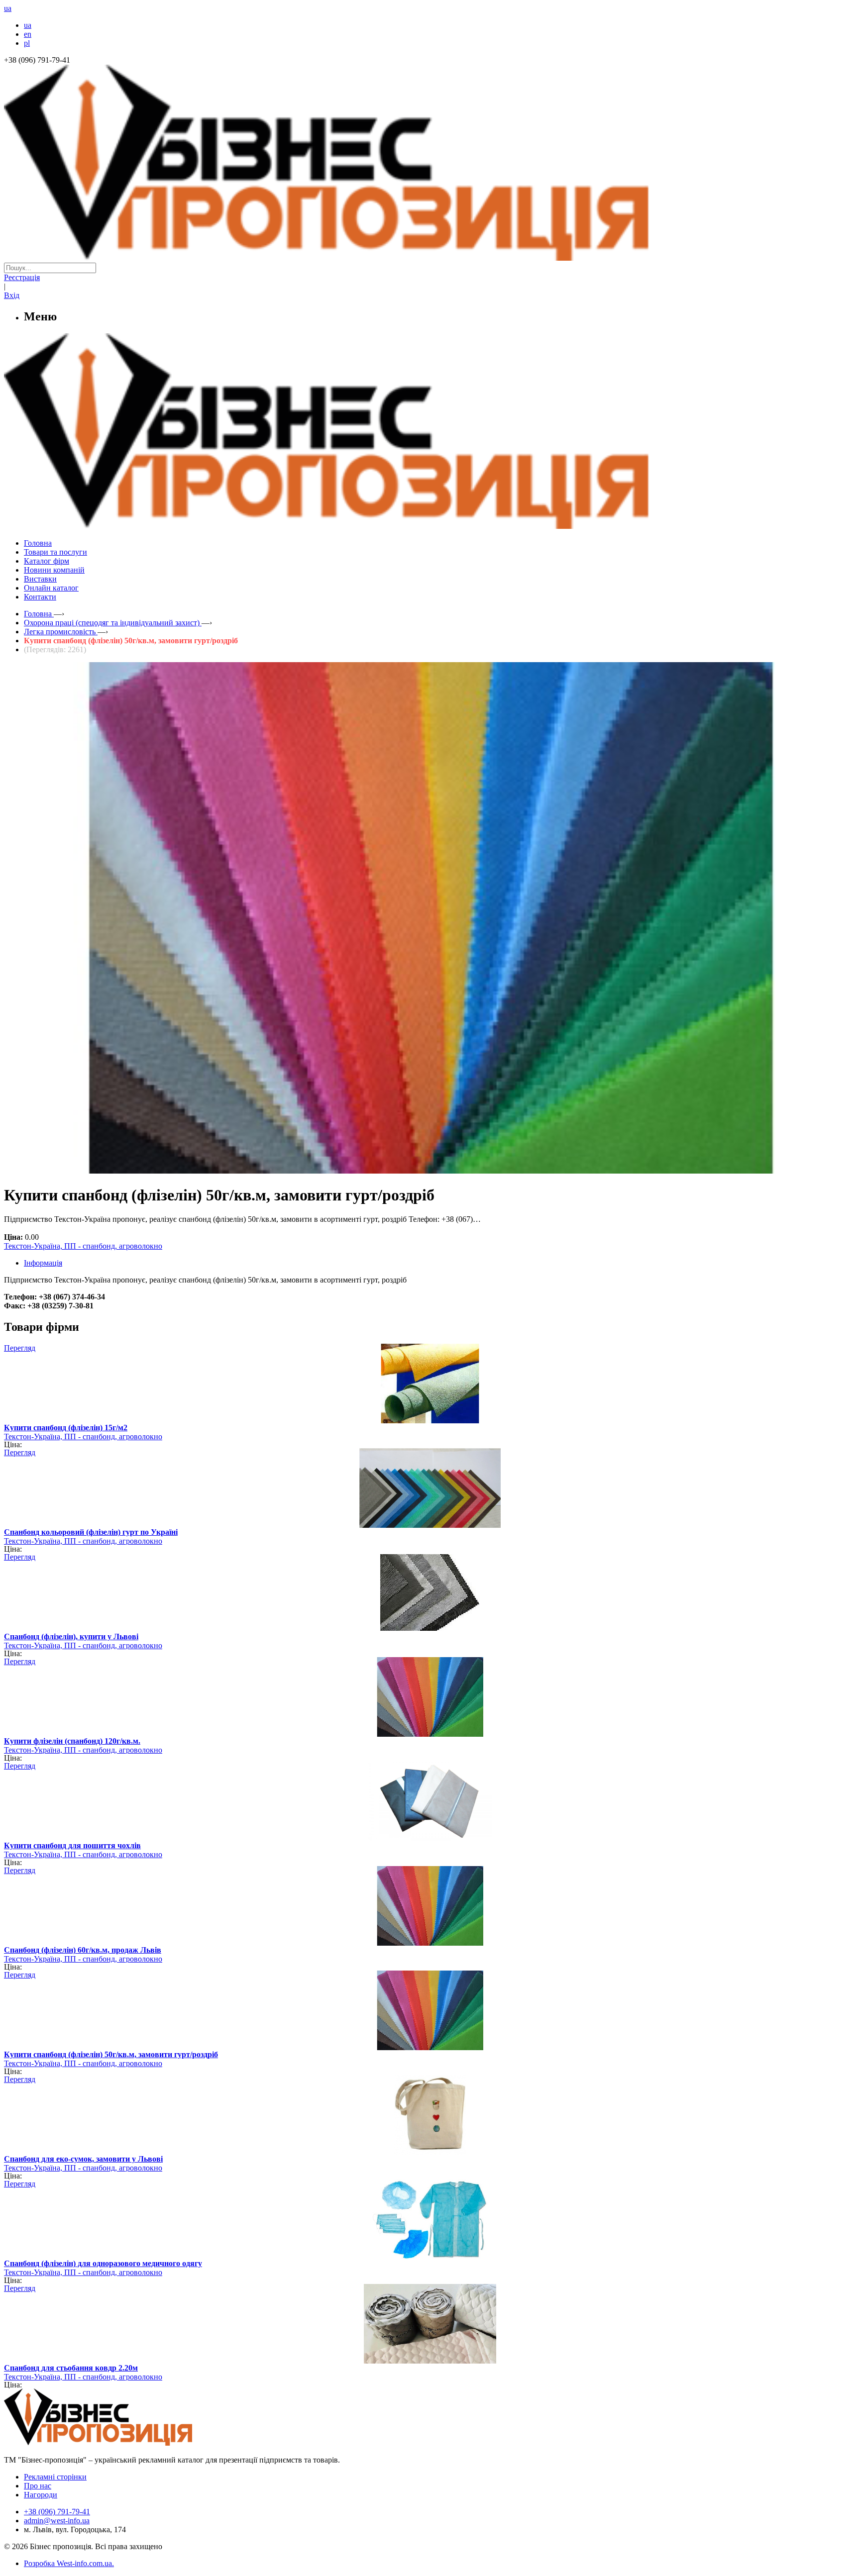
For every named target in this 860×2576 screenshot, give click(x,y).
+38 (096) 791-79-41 (57, 2512)
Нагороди (41, 2495)
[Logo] (128, 2443)
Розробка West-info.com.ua (68, 2563)
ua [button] (8, 8)
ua (28, 25)
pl (27, 43)
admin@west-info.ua (57, 2521)
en (28, 34)
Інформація (43, 1263)
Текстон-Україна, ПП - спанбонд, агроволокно (83, 1246)
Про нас (38, 2486)
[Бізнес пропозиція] (430, 258)
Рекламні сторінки (55, 2477)
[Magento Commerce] (430, 525)
